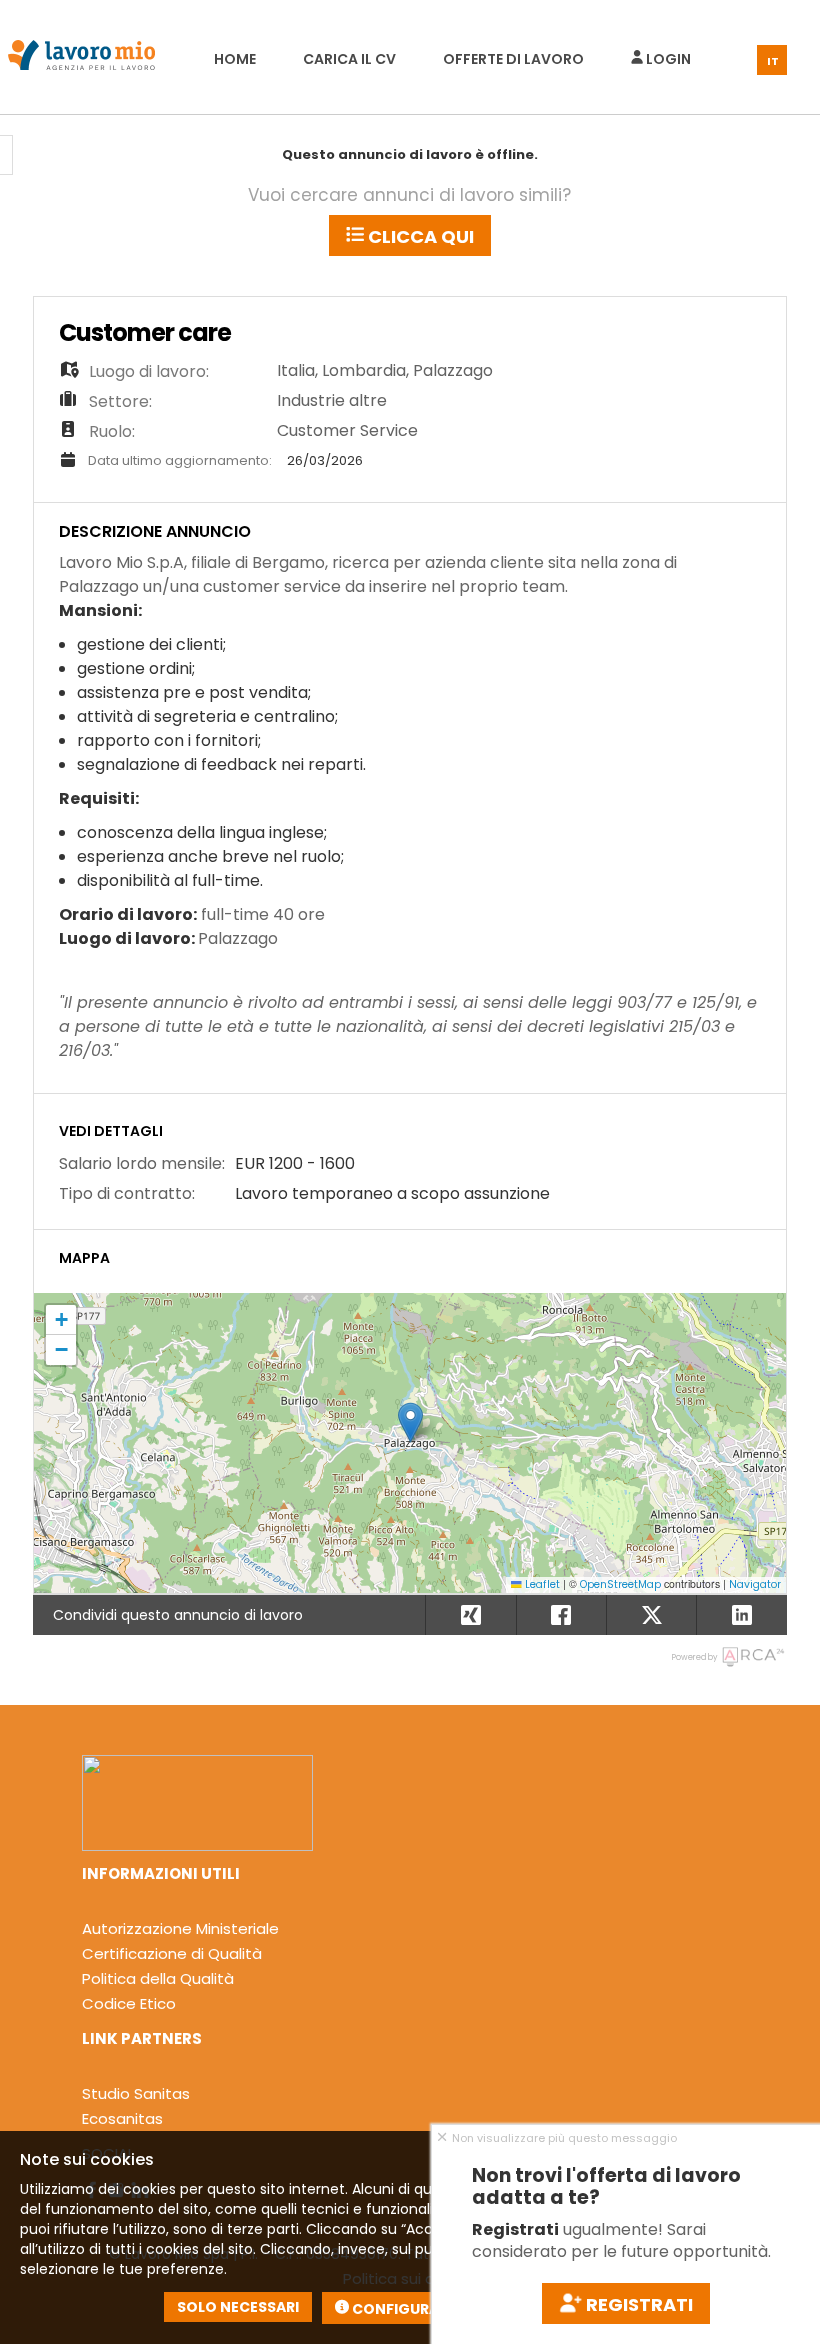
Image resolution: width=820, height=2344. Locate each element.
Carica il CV (349, 59)
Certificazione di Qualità (172, 1953)
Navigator (755, 1584)
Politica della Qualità (158, 1978)
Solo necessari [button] (238, 2307)
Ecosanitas (122, 2118)
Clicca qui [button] (419, 236)
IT (773, 61)
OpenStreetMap (620, 1584)
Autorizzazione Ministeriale (180, 1928)
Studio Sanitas (136, 2093)
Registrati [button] (637, 2304)
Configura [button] (394, 2309)
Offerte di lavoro (513, 59)
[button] (410, 1422)
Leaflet (541, 1584)
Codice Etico (129, 2003)
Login (667, 59)
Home (235, 59)
